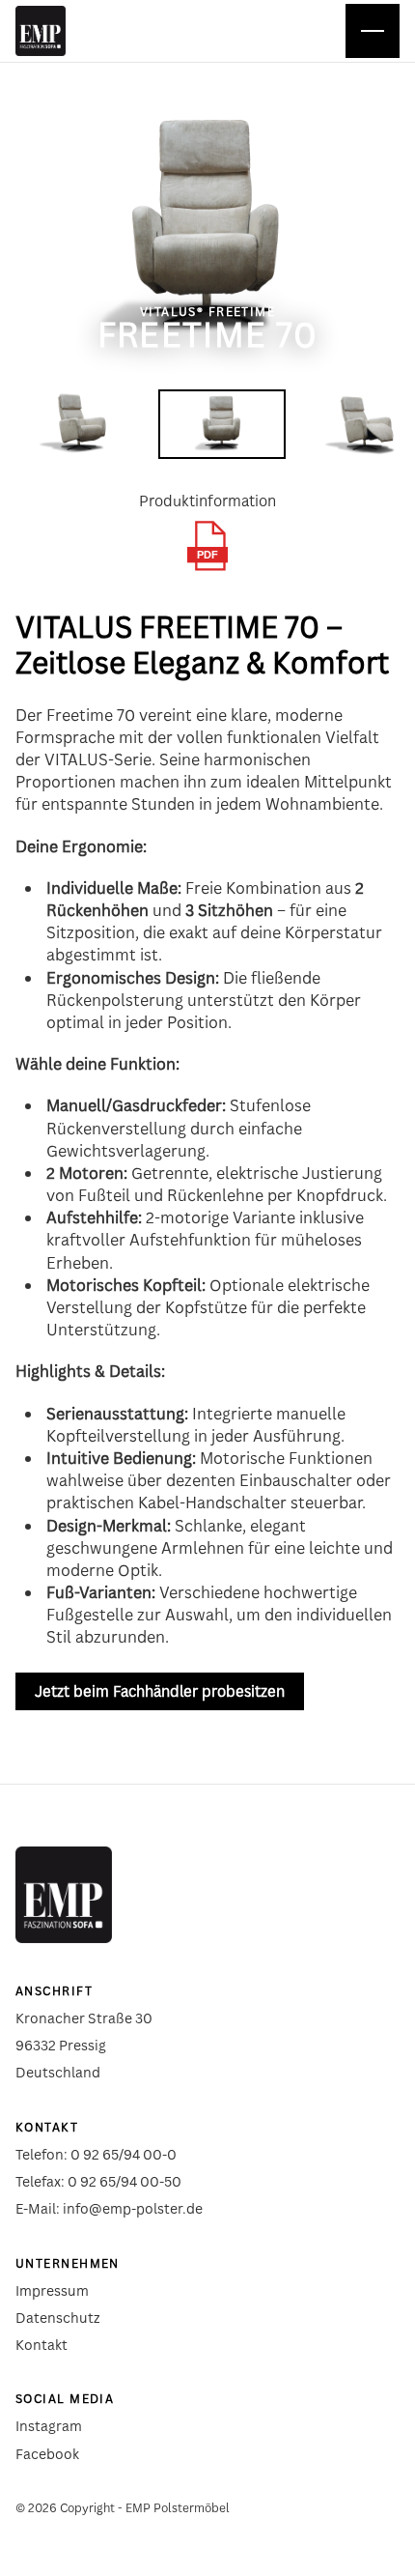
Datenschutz (58, 2318)
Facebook (47, 2454)
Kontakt (41, 2345)
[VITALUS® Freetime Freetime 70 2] (222, 424)
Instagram (49, 2426)
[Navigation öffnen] (373, 31)
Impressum (52, 2290)
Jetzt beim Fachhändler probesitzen (160, 1691)
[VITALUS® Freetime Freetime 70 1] (79, 424)
